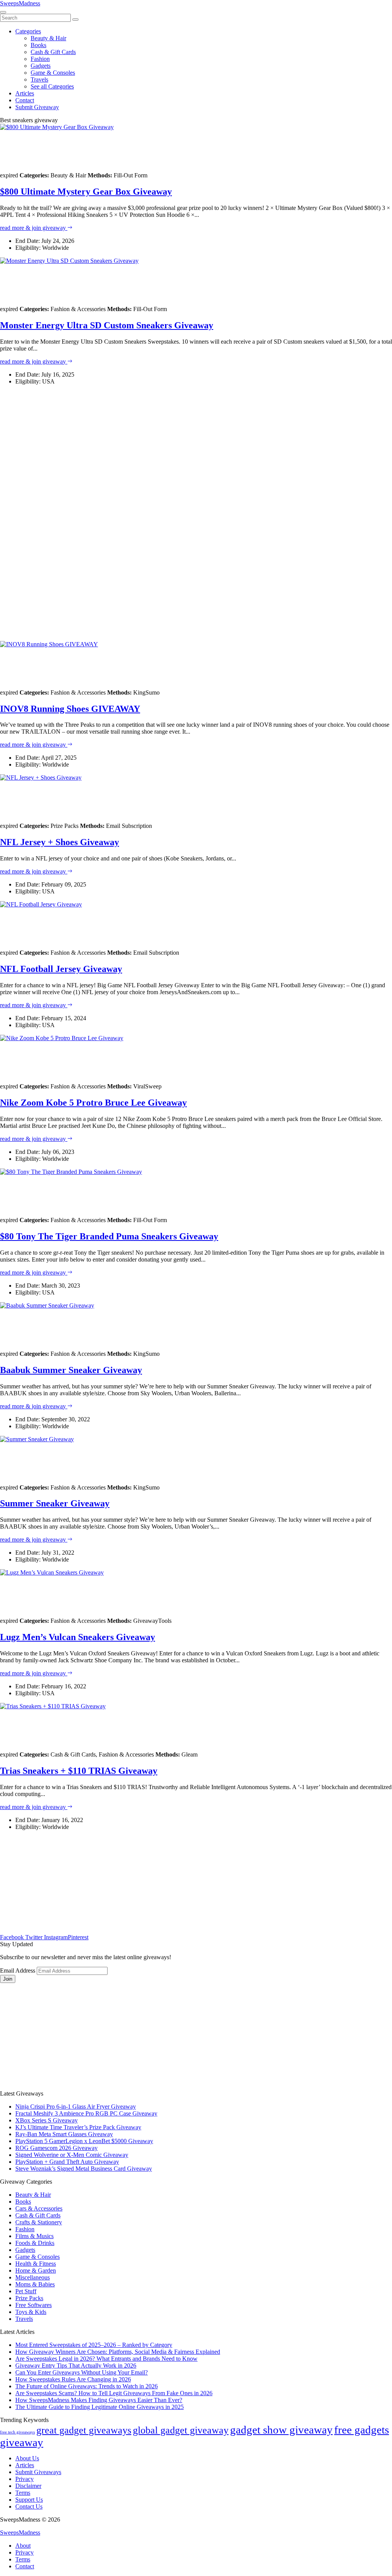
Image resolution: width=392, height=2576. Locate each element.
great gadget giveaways (84, 2430)
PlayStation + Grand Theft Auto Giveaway (67, 2162)
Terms (23, 2493)
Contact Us (29, 2506)
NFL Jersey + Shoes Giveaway (60, 842)
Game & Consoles (53, 73)
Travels (39, 79)
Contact (25, 100)
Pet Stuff (26, 2291)
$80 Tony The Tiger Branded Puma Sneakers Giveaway (109, 1236)
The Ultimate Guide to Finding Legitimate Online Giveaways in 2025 (100, 2407)
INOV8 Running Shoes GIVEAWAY (70, 709)
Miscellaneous (33, 2277)
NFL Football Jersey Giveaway (61, 969)
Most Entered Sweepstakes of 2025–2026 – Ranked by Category (94, 2345)
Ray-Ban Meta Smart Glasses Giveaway (64, 2134)
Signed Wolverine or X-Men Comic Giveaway (72, 2155)
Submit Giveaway (37, 107)
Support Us (29, 2500)
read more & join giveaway (34, 228)
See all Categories (52, 86)
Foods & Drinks (35, 2243)
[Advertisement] (196, 513)
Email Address (18, 1971)
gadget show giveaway (281, 2430)
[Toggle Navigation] (3, 12)
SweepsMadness (20, 3)
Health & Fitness (36, 2264)
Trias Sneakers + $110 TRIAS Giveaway (79, 1771)
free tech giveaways (17, 2432)
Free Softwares (33, 2305)
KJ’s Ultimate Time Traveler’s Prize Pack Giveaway (78, 2127)
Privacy (24, 2479)
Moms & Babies (35, 2284)
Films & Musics (34, 2236)
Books (38, 45)
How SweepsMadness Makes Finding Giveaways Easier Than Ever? (99, 2400)
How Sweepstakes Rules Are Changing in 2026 (73, 2379)
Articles (25, 93)
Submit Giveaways (38, 2472)
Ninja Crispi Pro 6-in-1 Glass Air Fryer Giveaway (76, 2107)
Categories (28, 31)
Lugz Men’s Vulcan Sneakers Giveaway (78, 1637)
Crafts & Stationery (39, 2222)
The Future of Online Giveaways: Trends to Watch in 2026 (87, 2386)
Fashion (40, 59)
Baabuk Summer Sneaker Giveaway (71, 1370)
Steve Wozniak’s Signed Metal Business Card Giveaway (84, 2169)
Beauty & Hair (48, 38)
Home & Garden (36, 2270)
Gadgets (41, 66)
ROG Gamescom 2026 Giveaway (56, 2148)
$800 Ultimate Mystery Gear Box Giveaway (86, 192)
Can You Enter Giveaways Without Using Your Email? (82, 2372)
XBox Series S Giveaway (47, 2120)
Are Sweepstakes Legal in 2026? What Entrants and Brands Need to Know (106, 2359)
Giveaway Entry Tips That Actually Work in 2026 (76, 2365)
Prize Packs (29, 2298)
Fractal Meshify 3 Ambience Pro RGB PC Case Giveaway (86, 2113)
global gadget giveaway (181, 2430)
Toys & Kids (31, 2312)
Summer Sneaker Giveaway (55, 1503)
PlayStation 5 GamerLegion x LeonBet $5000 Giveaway (84, 2141)
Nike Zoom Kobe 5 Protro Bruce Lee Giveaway (93, 1103)
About (23, 2546)
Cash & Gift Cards (53, 52)
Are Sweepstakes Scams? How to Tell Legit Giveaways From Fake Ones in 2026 (114, 2393)
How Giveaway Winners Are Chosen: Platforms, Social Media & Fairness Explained (118, 2352)
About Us (27, 2458)
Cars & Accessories (39, 2208)
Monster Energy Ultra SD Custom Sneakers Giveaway (107, 325)
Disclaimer (28, 2486)
